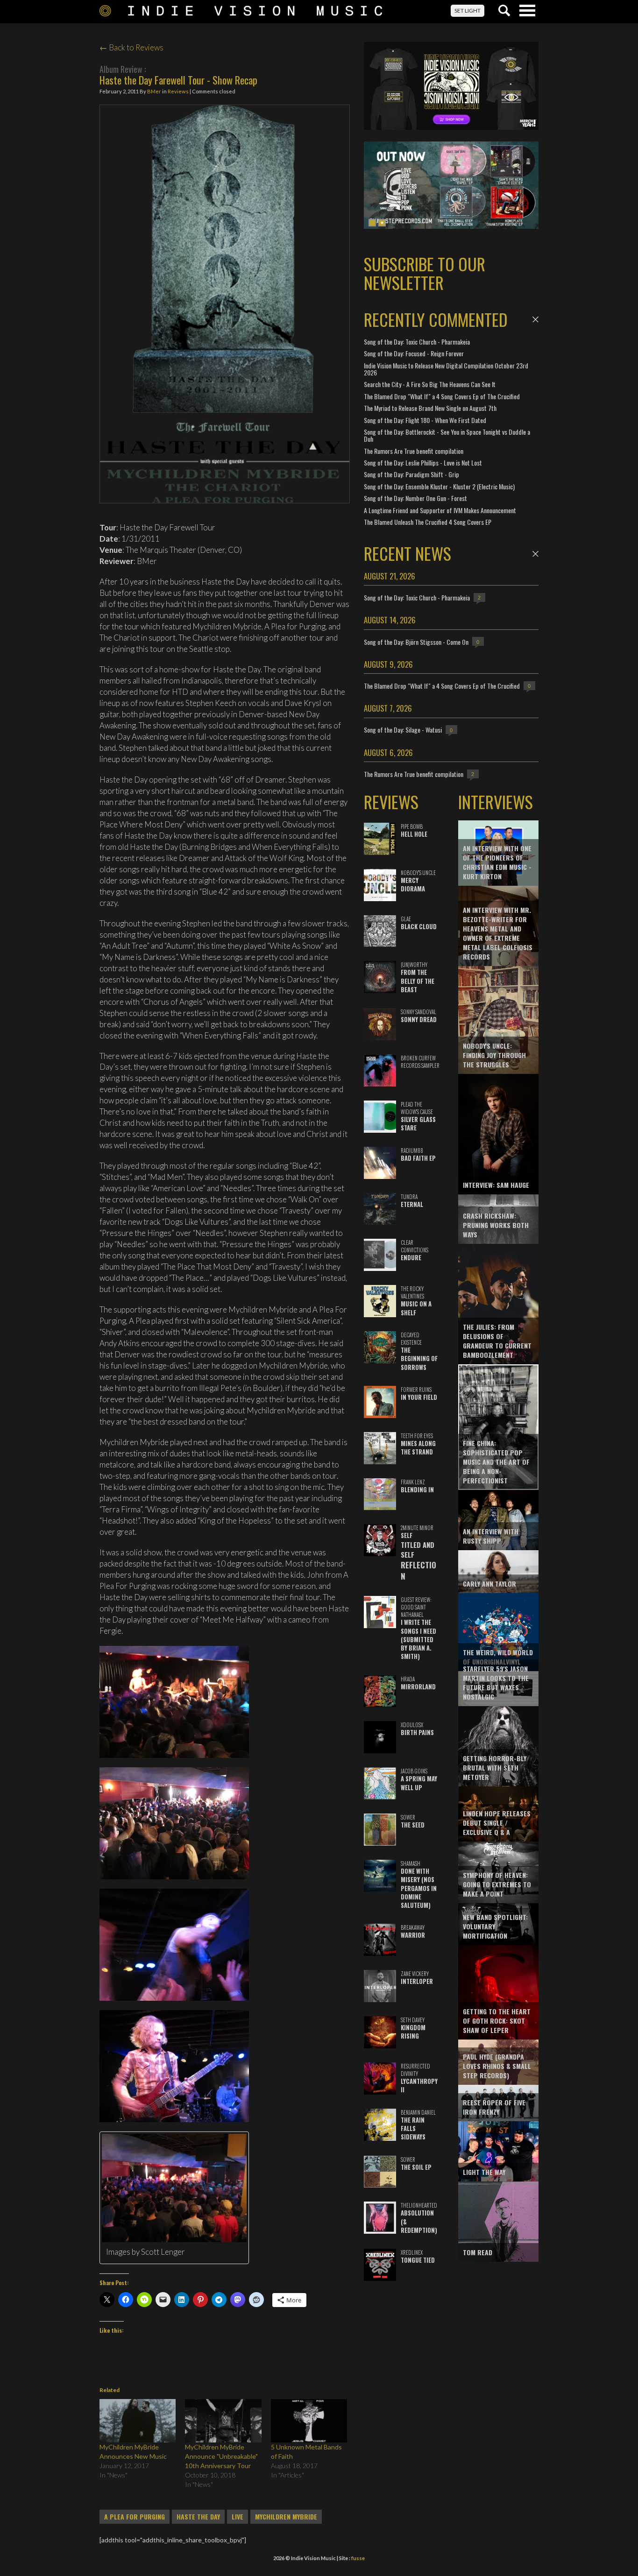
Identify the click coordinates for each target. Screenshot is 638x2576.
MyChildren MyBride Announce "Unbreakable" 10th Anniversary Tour (221, 2456)
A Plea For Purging (135, 2517)
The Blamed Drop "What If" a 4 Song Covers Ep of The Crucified (442, 396)
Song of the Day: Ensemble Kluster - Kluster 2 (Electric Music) (439, 486)
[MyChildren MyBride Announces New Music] (138, 2421)
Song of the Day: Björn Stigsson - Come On (416, 642)
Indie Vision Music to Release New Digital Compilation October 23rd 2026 (446, 369)
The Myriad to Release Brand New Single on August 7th (430, 408)
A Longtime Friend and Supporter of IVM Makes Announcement (440, 510)
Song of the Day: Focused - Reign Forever (414, 353)
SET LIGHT (468, 11)
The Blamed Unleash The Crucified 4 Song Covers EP (428, 522)
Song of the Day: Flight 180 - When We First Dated (425, 420)
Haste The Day (198, 2517)
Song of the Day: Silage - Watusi (403, 730)
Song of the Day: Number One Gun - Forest (415, 498)
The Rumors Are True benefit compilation (414, 451)
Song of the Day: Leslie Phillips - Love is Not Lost (423, 462)
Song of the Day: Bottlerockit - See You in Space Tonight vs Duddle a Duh (447, 435)
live (237, 2517)
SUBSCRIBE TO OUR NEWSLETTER (425, 273)
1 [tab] (372, 223)
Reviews (178, 91)
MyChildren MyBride (286, 2517)
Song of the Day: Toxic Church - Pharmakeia (417, 342)
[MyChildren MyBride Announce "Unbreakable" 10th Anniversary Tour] (223, 2421)
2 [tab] (382, 223)
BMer (154, 91)
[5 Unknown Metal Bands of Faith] (309, 2421)
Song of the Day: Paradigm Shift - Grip (411, 474)
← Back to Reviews (131, 47)
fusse (358, 2558)
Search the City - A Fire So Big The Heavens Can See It (430, 384)
